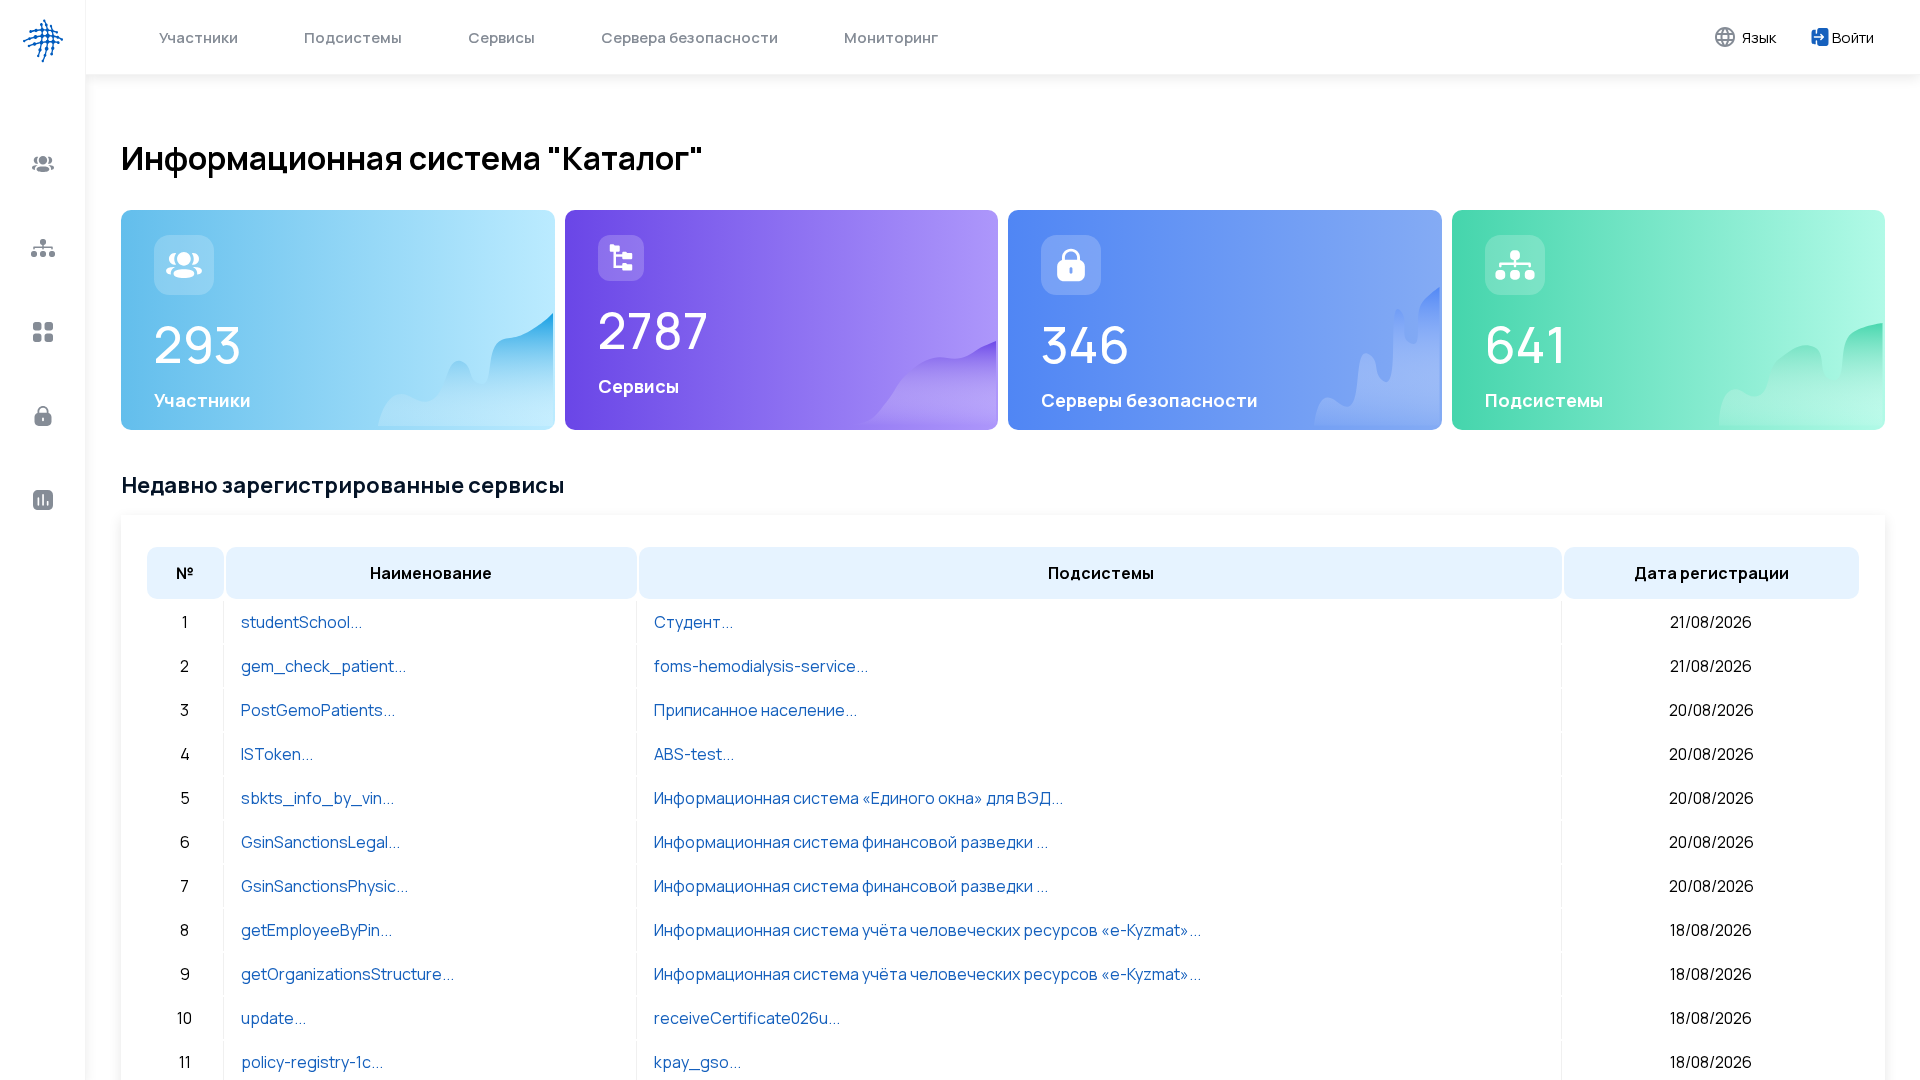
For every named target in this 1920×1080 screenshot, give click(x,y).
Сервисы (501, 37)
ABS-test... (694, 754)
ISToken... (277, 754)
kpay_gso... (697, 1062)
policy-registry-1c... (312, 1062)
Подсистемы (353, 37)
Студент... (693, 622)
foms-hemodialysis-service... (761, 666)
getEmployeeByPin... (316, 930)
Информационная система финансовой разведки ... (851, 842)
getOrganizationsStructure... (347, 974)
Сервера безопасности (689, 37)
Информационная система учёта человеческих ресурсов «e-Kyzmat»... (927, 930)
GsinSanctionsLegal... (320, 842)
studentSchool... (301, 622)
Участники (198, 37)
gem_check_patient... (323, 666)
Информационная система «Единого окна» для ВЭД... (858, 798)
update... (273, 1018)
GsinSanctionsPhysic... (324, 886)
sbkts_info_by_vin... (317, 798)
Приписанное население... (755, 710)
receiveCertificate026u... (747, 1018)
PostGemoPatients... (318, 710)
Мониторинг (891, 37)
